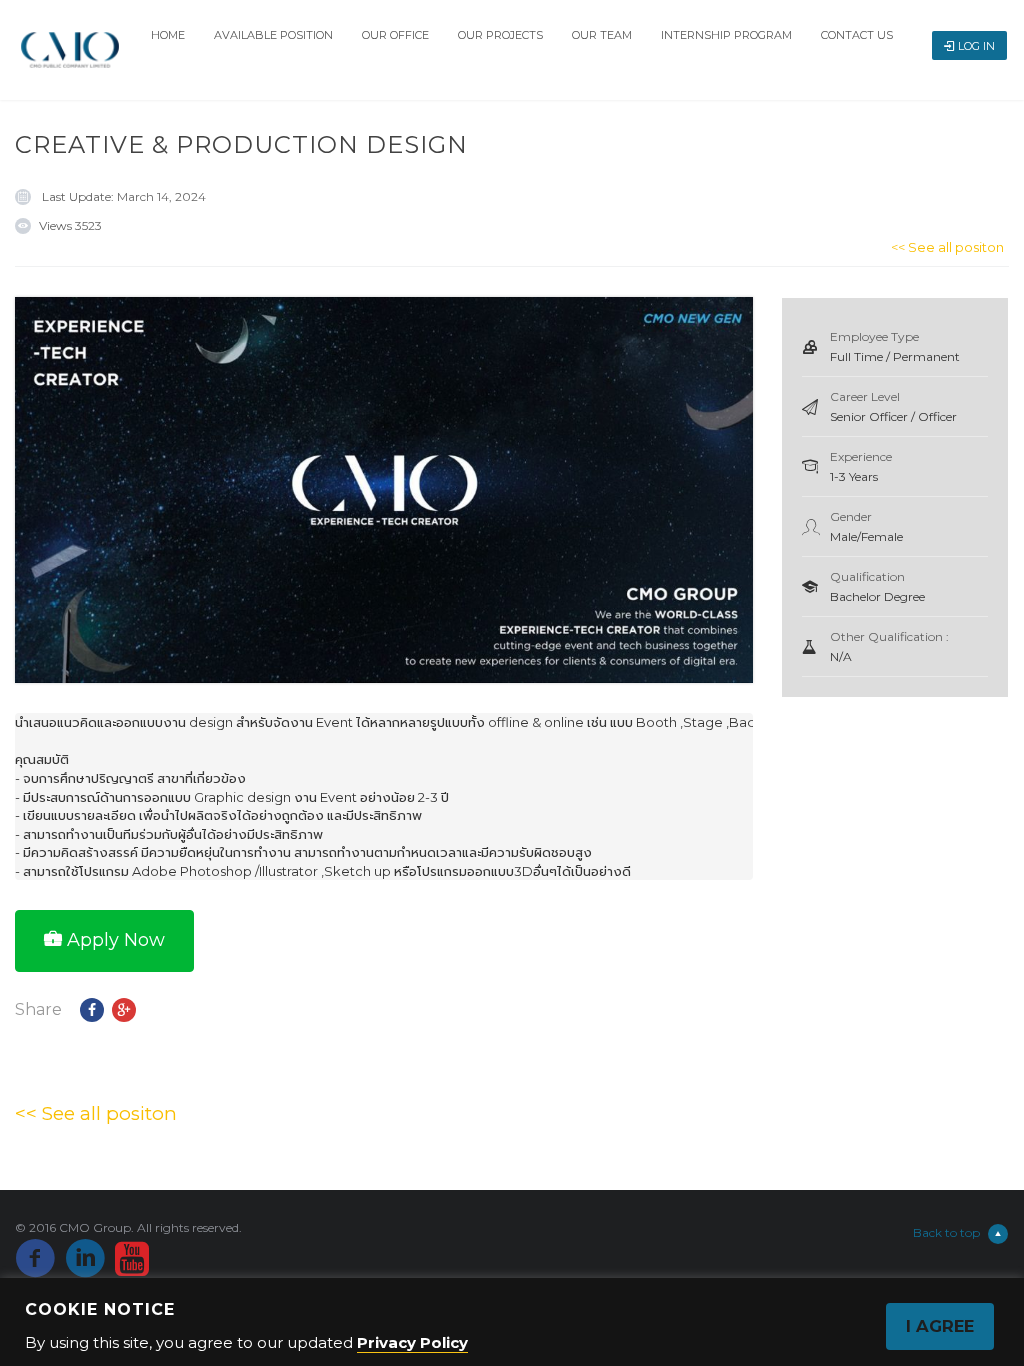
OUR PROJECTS (500, 35)
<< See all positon (947, 247)
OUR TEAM (602, 35)
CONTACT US (857, 35)
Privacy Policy (412, 1342)
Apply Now (116, 940)
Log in (976, 46)
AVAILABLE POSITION (273, 35)
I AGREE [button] (940, 1326)
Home (168, 35)
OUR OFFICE (395, 35)
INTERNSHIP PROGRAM (726, 35)
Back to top (946, 1232)
